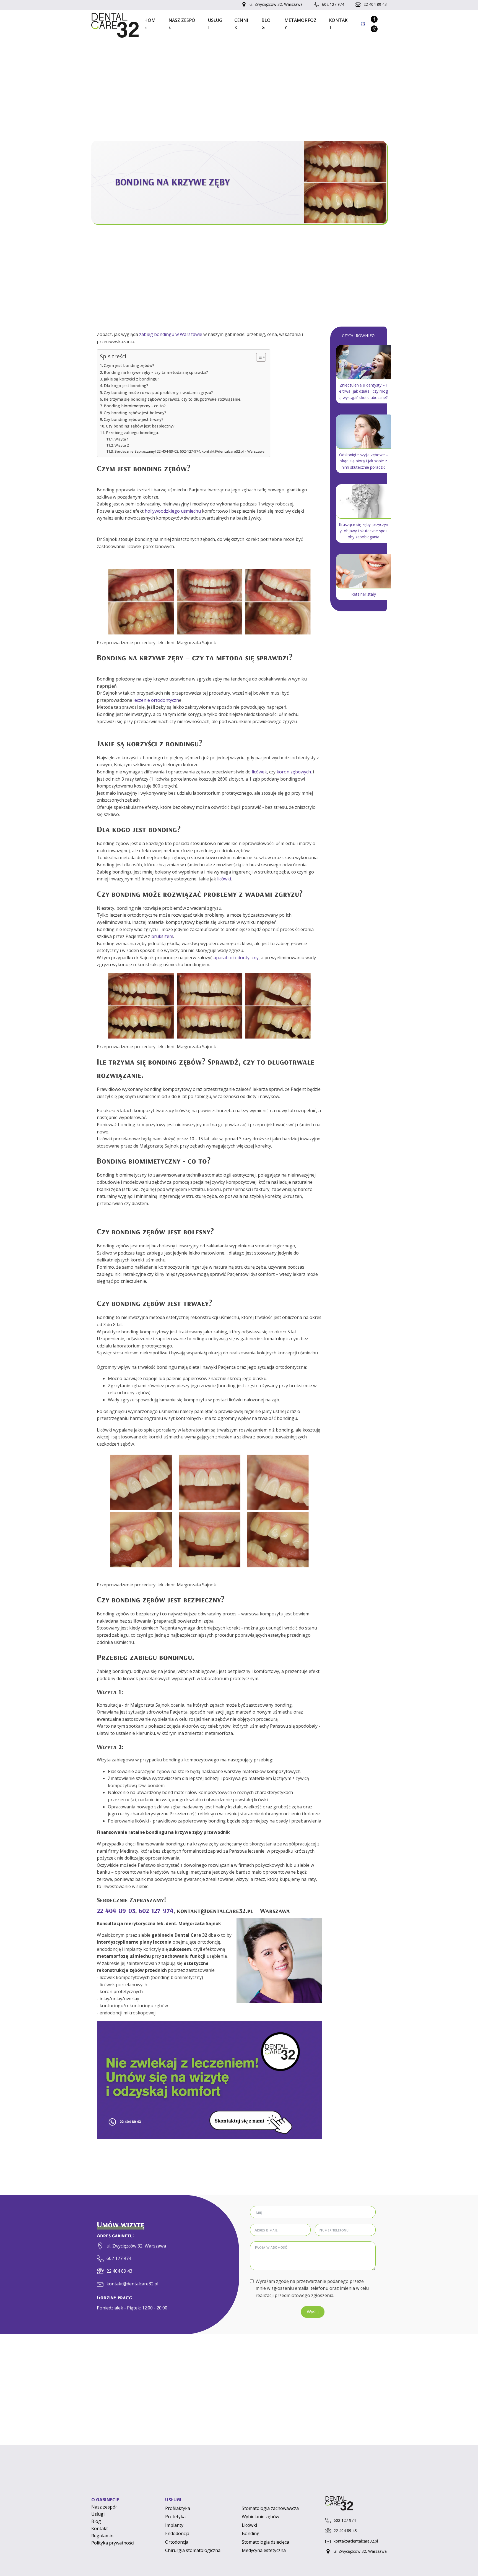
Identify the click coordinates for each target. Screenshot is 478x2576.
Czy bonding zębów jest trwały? (134, 419)
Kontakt (338, 24)
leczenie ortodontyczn (156, 700)
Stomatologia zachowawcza (270, 2508)
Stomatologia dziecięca (265, 2542)
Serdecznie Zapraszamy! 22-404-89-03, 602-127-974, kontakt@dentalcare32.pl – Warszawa (189, 451)
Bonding (251, 2533)
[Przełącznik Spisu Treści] (258, 357)
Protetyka (175, 2517)
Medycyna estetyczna (264, 2550)
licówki (224, 879)
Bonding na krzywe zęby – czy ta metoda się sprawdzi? (156, 372)
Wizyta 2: (122, 445)
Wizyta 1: (122, 439)
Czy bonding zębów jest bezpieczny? (140, 426)
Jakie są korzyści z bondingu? (132, 379)
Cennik (241, 24)
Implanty (174, 2525)
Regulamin (102, 2536)
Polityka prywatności (113, 2543)
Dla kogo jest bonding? (126, 386)
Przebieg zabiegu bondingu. (132, 433)
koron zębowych (294, 772)
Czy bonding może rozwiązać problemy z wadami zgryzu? (158, 393)
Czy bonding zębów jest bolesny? (135, 413)
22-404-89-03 (116, 1910)
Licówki (249, 2525)
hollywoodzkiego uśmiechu (173, 511)
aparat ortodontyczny (236, 958)
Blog (266, 24)
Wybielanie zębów (260, 2517)
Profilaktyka (178, 2508)
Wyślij (313, 2312)
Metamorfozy (300, 24)
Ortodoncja (177, 2542)
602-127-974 (156, 1910)
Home (150, 24)
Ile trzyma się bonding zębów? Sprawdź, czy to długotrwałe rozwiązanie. (172, 399)
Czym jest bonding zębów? (129, 365)
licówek (259, 772)
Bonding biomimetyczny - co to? (135, 406)
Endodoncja (177, 2533)
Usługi (215, 24)
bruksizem (162, 936)
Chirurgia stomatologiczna (193, 2550)
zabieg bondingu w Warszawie (171, 334)
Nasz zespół (182, 24)
